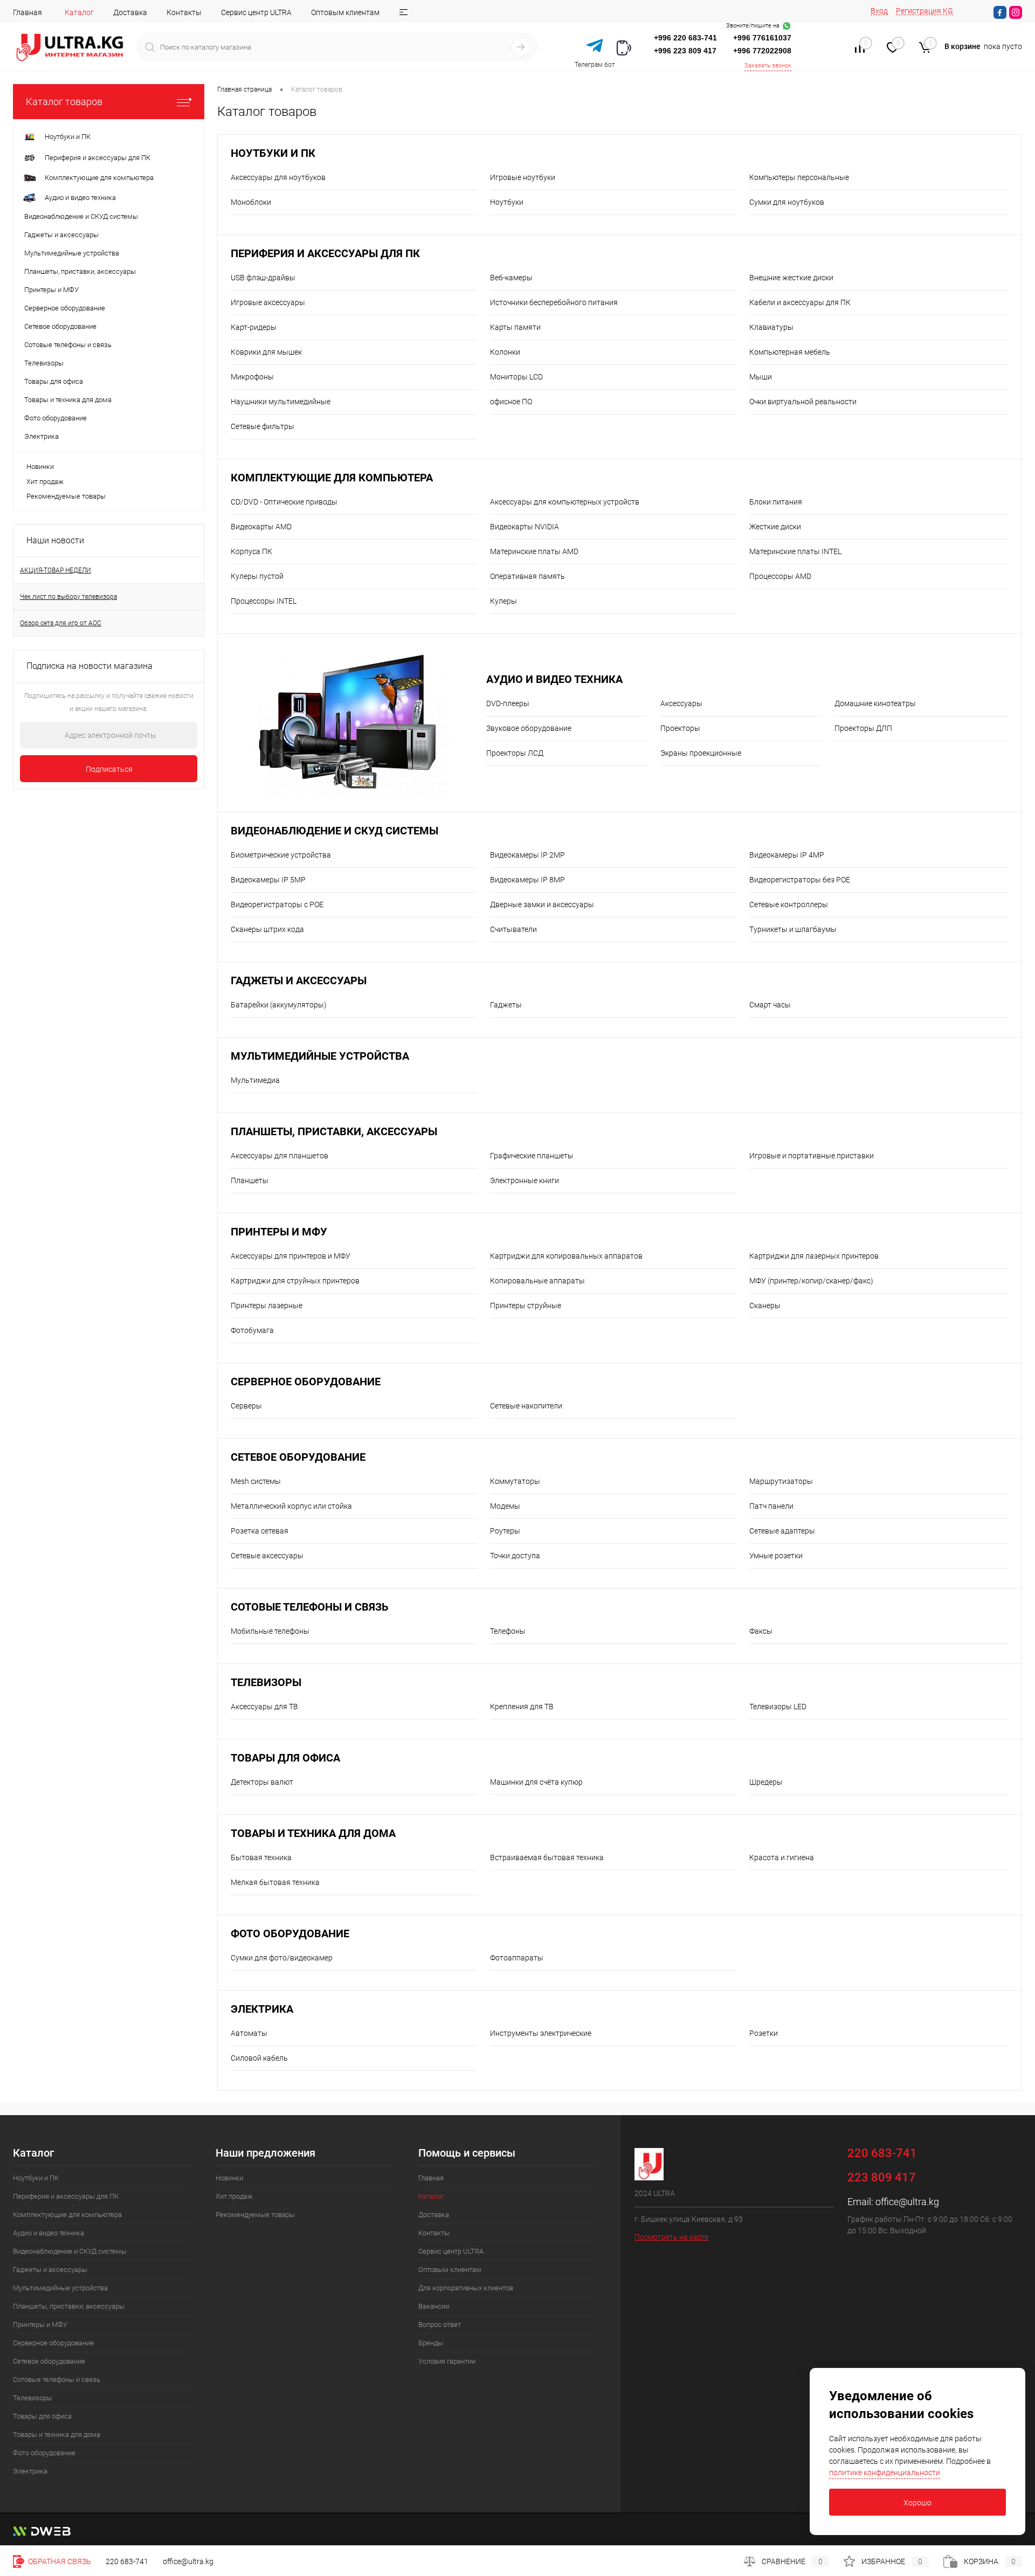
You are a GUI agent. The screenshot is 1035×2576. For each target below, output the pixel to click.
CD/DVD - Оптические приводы (284, 502)
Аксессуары (681, 703)
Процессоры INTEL (264, 601)
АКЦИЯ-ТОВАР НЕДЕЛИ (56, 570)
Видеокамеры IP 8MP (527, 880)
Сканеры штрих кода (267, 929)
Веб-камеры (511, 278)
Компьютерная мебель (790, 352)
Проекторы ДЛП (863, 728)
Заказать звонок (768, 65)
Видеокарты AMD (261, 527)
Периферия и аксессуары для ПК (325, 254)
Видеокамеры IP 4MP (787, 855)
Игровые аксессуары (268, 302)
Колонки (505, 352)
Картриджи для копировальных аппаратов (566, 1256)
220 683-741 (127, 2561)
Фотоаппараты (517, 1958)
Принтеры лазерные (267, 1306)
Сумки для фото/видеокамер (282, 1958)
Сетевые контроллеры (789, 904)
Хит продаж (45, 482)
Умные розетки (776, 1556)
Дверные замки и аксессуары (542, 904)
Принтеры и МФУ (279, 1232)
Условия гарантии (447, 2361)
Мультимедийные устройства (320, 1056)
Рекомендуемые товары (66, 496)
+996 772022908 (762, 51)
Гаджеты (506, 1005)
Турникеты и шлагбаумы (793, 929)
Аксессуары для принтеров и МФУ (291, 1256)
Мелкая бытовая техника (275, 1882)
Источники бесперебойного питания (554, 302)
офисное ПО (511, 402)
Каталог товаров (64, 102)
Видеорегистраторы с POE (277, 904)
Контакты (184, 12)
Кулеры (503, 601)
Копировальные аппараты (537, 1281)
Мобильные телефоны (270, 1631)
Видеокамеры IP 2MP (527, 855)
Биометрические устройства (281, 855)
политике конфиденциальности (885, 2473)
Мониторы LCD (516, 377)
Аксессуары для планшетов (280, 1156)
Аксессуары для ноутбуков (278, 177)
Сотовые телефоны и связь (310, 1607)
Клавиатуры (771, 327)
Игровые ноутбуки (523, 177)
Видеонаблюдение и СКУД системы (334, 831)
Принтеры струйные (526, 1306)
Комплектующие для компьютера (332, 478)
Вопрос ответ (440, 2325)
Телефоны (508, 1631)
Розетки (764, 2033)
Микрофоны (252, 377)
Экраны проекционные (701, 753)
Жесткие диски (775, 527)
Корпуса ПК (251, 551)
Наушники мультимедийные (281, 402)
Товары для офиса (285, 1758)
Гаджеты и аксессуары (299, 981)
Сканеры (765, 1306)
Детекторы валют (262, 1782)
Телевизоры (266, 1683)
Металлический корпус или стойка (291, 1506)
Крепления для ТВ (522, 1707)
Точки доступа (515, 1556)
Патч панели (771, 1506)
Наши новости (55, 540)
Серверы (246, 1406)
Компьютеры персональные (799, 177)
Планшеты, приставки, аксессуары (334, 1132)
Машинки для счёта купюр (536, 1782)
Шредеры (766, 1782)
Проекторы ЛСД (515, 753)
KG (948, 11)
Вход (879, 11)
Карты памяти (515, 327)
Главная (27, 12)
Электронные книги (525, 1180)
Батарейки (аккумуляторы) (279, 1005)
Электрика (262, 2009)
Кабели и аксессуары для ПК (800, 302)
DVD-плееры (508, 703)
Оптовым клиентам (345, 12)
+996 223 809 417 (685, 51)
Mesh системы (256, 1481)
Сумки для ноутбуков (787, 202)
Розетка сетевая (260, 1531)
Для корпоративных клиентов (466, 2288)
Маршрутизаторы (781, 1481)
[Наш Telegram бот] (595, 46)
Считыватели (513, 929)
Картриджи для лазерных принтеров (814, 1256)
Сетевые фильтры (263, 426)
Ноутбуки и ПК (273, 153)
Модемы (505, 1506)
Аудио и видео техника (554, 679)
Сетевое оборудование (298, 1457)
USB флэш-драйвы (263, 278)
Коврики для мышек (266, 352)
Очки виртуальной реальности (803, 402)
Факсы (761, 1631)
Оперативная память (527, 576)
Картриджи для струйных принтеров (295, 1281)
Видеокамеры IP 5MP (268, 880)
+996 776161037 (762, 38)
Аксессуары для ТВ (264, 1707)
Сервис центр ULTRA (256, 12)
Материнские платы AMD (534, 551)
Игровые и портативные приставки (812, 1156)
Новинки (40, 467)
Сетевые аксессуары (267, 1556)
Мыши (761, 377)
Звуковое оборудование (529, 728)
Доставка (130, 12)
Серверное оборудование (306, 1382)
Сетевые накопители (526, 1406)
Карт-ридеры (254, 327)
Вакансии (434, 2306)
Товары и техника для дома (313, 1833)
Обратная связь (59, 2561)
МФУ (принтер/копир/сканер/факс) (811, 1281)
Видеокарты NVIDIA (525, 527)
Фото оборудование (290, 1934)
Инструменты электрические (541, 2033)
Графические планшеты (532, 1156)
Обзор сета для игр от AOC (61, 623)
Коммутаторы (515, 1481)
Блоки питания (776, 502)
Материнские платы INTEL (795, 551)
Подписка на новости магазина (89, 666)
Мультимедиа (255, 1080)
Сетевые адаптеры (782, 1531)
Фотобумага (252, 1330)
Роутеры (505, 1531)
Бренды (431, 2343)
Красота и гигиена (782, 1857)
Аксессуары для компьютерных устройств (565, 502)
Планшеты (250, 1180)
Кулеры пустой (257, 576)
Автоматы (249, 2033)
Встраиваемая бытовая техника (547, 1857)
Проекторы (680, 728)
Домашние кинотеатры (875, 703)
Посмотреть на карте (671, 2237)
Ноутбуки (507, 202)
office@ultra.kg (907, 2202)
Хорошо (917, 2503)
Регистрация (919, 11)
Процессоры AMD (780, 576)
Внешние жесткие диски (791, 278)
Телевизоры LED (778, 1707)
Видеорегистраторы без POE (800, 880)
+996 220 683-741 (685, 38)
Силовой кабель (259, 2058)
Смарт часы (770, 1005)
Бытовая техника (261, 1857)
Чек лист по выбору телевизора (68, 597)
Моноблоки (251, 202)
